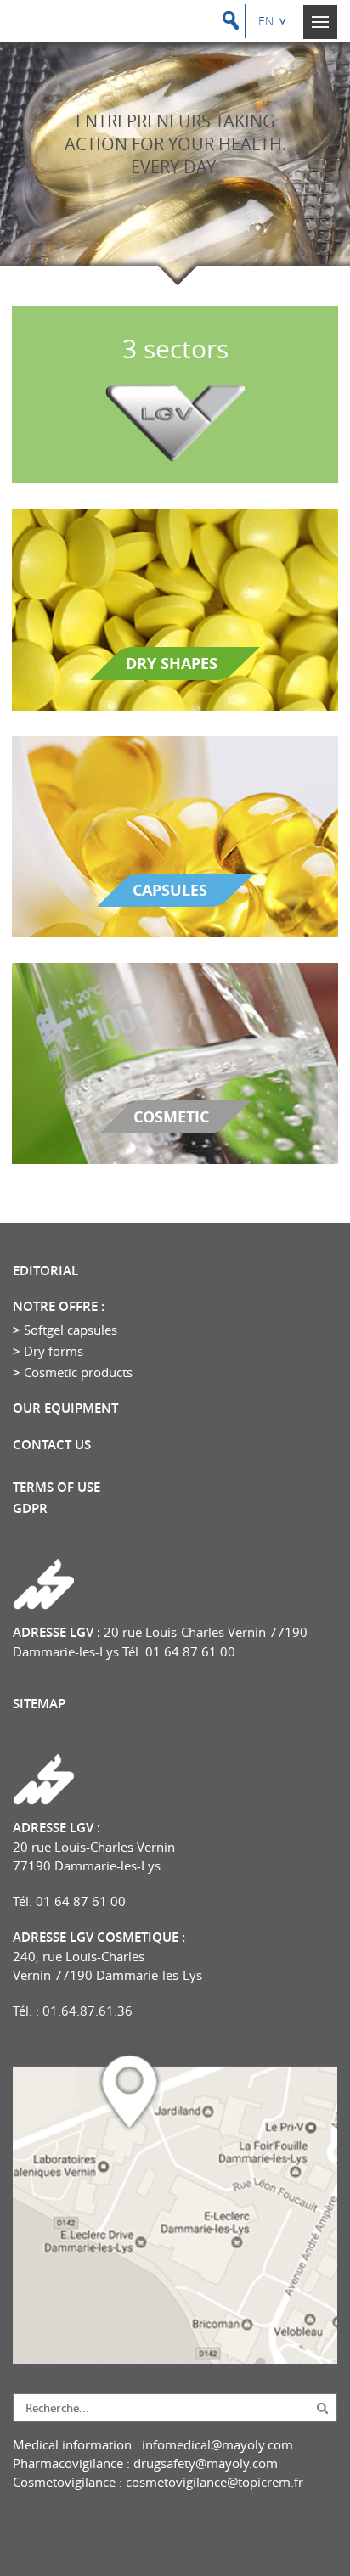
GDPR (30, 1509)
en (266, 21)
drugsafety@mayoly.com (206, 2463)
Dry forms (54, 1351)
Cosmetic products (78, 1372)
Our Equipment (65, 1409)
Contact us (52, 1445)
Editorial (45, 1271)
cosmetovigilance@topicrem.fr (215, 2482)
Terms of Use (56, 1488)
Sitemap (39, 1704)
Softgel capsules (71, 1330)
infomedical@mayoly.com (217, 2444)
